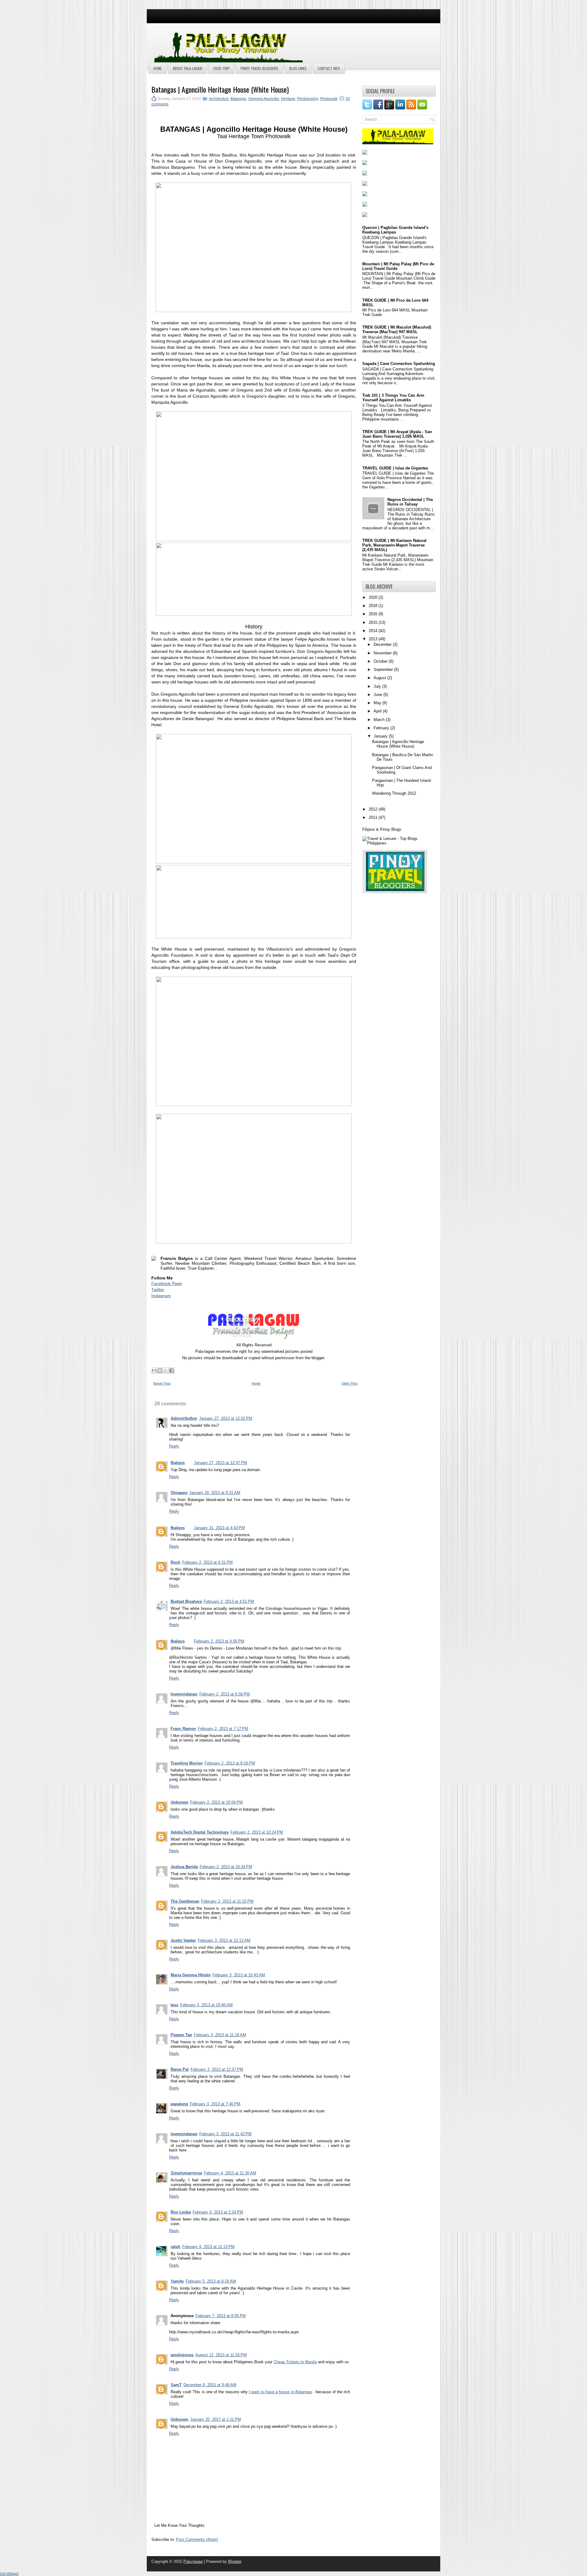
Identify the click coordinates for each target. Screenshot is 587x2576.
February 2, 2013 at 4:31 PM (207, 1562)
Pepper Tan (181, 2035)
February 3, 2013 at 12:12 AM (224, 1940)
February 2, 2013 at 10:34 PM (226, 1867)
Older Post (349, 1383)
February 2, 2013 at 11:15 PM (227, 1901)
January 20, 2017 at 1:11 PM (216, 2419)
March (380, 720)
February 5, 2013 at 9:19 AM (211, 2281)
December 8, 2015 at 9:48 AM (210, 2385)
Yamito (177, 2281)
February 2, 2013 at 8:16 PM (230, 1763)
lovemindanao (184, 1694)
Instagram (161, 1296)
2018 (374, 606)
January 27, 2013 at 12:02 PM (226, 1418)
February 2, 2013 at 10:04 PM (216, 1802)
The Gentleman (185, 1901)
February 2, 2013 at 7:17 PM (223, 1729)
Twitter (158, 1290)
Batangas (238, 99)
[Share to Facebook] (172, 1371)
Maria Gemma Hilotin (191, 1975)
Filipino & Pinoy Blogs (382, 829)
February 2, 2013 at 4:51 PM (229, 1601)
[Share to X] (166, 1371)
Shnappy (179, 1493)
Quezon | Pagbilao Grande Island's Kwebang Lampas (395, 230)
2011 (374, 817)
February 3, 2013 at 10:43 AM (239, 1975)
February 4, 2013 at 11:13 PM (208, 2247)
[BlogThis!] (160, 1371)
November (383, 653)
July (378, 686)
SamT (176, 2385)
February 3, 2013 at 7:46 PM (215, 2104)
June (378, 695)
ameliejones (182, 2355)
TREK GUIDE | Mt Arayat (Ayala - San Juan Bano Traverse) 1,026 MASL (397, 434)
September (384, 670)
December (383, 644)
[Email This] (154, 1371)
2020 (374, 597)
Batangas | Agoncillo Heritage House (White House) (220, 89)
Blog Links (298, 68)
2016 (374, 614)
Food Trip (222, 68)
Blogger (235, 2561)
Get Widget (9, 2574)
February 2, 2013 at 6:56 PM (225, 1694)
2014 (374, 631)
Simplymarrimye (186, 2173)
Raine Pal (180, 2069)
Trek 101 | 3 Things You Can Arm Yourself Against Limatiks (393, 398)
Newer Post (162, 1383)
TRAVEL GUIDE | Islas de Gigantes (395, 468)
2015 (374, 622)
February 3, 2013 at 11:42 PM (225, 2134)
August (380, 678)
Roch (175, 1562)
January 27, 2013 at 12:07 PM (220, 1463)
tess (174, 2005)
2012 (374, 809)
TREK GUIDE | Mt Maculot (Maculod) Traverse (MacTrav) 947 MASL (397, 329)
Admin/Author (184, 1418)
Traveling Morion (187, 1763)
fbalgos (178, 1463)
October (381, 661)
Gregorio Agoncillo (264, 99)
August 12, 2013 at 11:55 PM (221, 2355)
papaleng (179, 2104)
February (382, 728)
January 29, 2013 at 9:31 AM (215, 1493)
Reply (174, 1446)
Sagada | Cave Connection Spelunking (399, 364)
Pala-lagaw (193, 2561)
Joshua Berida (184, 1867)
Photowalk (329, 99)
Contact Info (329, 68)
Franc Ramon (183, 1729)
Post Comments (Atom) (197, 2539)
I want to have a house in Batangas (281, 2392)
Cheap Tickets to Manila (295, 2362)
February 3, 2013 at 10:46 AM (206, 2005)
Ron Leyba (181, 2212)
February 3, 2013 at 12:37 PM (217, 2069)
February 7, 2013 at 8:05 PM (221, 2316)
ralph (175, 2247)
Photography (308, 99)
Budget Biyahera (186, 1601)
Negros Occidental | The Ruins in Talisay (410, 502)
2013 (374, 639)
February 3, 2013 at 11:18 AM (220, 2035)
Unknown (179, 1802)
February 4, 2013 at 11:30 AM (230, 2173)
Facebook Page (167, 1283)
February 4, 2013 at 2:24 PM (218, 2212)
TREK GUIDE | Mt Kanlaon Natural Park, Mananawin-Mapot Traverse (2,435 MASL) (394, 545)
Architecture (219, 99)
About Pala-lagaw (188, 68)
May (378, 703)
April (378, 711)
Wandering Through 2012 (394, 793)
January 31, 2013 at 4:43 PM (219, 1528)
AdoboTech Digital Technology (200, 1832)
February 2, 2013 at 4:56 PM (219, 1641)
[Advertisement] (361, 39)
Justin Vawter (183, 1940)
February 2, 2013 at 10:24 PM (257, 1832)
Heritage (288, 99)
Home (158, 68)
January (381, 736)
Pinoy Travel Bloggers (259, 68)
